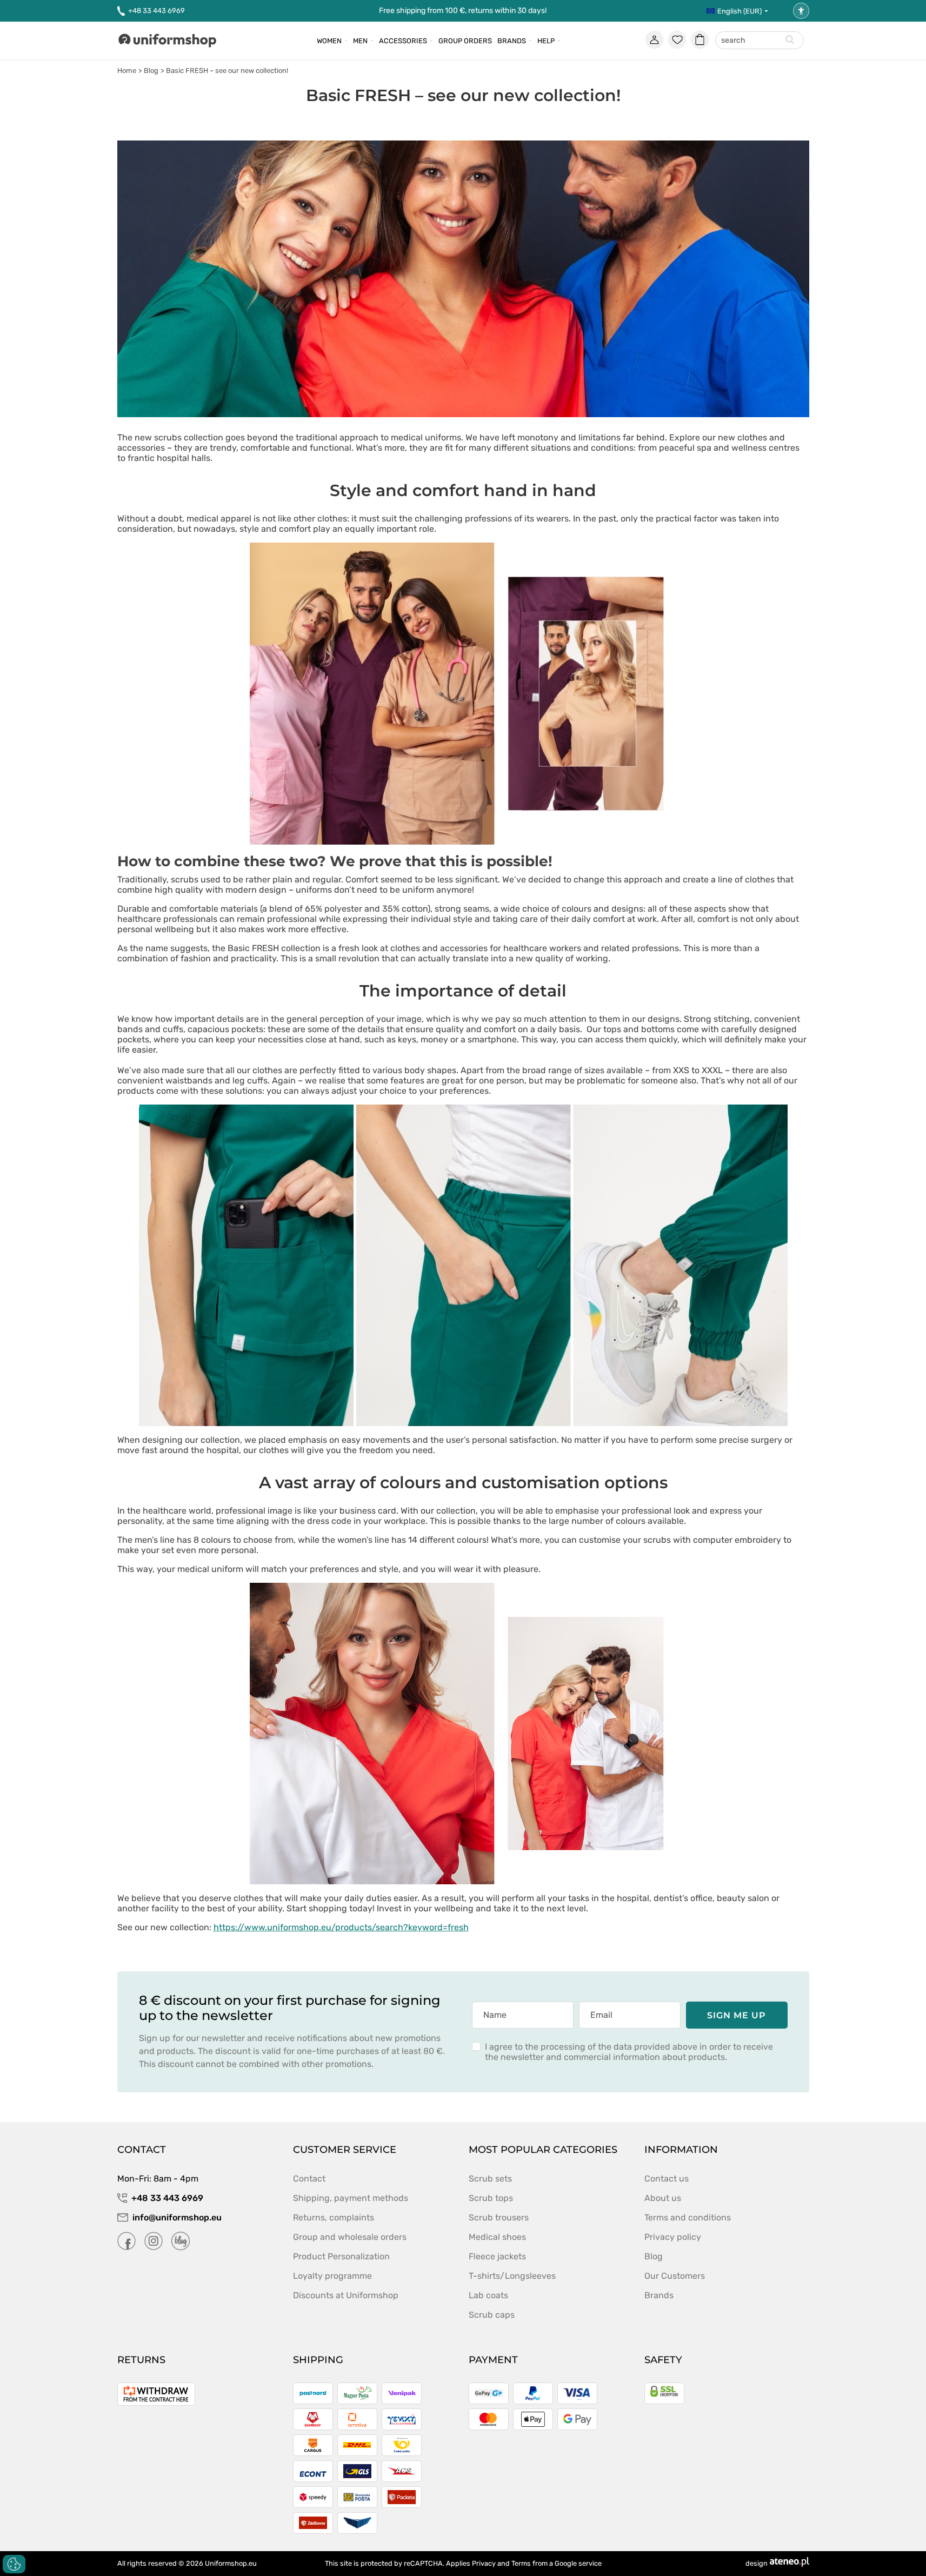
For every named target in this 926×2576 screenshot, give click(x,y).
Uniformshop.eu (231, 2563)
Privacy (484, 2563)
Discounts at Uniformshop (346, 2295)
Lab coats (488, 2295)
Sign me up (737, 2015)
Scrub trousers (499, 2217)
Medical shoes (497, 2237)
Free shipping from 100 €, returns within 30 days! (463, 11)
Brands (512, 41)
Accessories (403, 41)
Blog (151, 71)
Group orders (465, 41)
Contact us (667, 2179)
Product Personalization (341, 2256)
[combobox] (760, 41)
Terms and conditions (688, 2217)
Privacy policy (673, 2237)
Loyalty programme (332, 2276)
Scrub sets (490, 2179)
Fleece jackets (497, 2256)
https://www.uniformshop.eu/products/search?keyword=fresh (341, 1927)
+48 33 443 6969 (156, 11)
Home (127, 71)
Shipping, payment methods (351, 2198)
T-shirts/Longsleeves (512, 2276)
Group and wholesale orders (350, 2237)
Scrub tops (491, 2198)
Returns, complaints (334, 2217)
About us (663, 2198)
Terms (521, 2563)
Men (360, 41)
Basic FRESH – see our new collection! (227, 71)
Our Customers (675, 2276)
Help (546, 41)
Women (329, 41)
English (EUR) (740, 11)
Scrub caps (492, 2315)
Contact (309, 2179)
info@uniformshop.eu (177, 2217)
